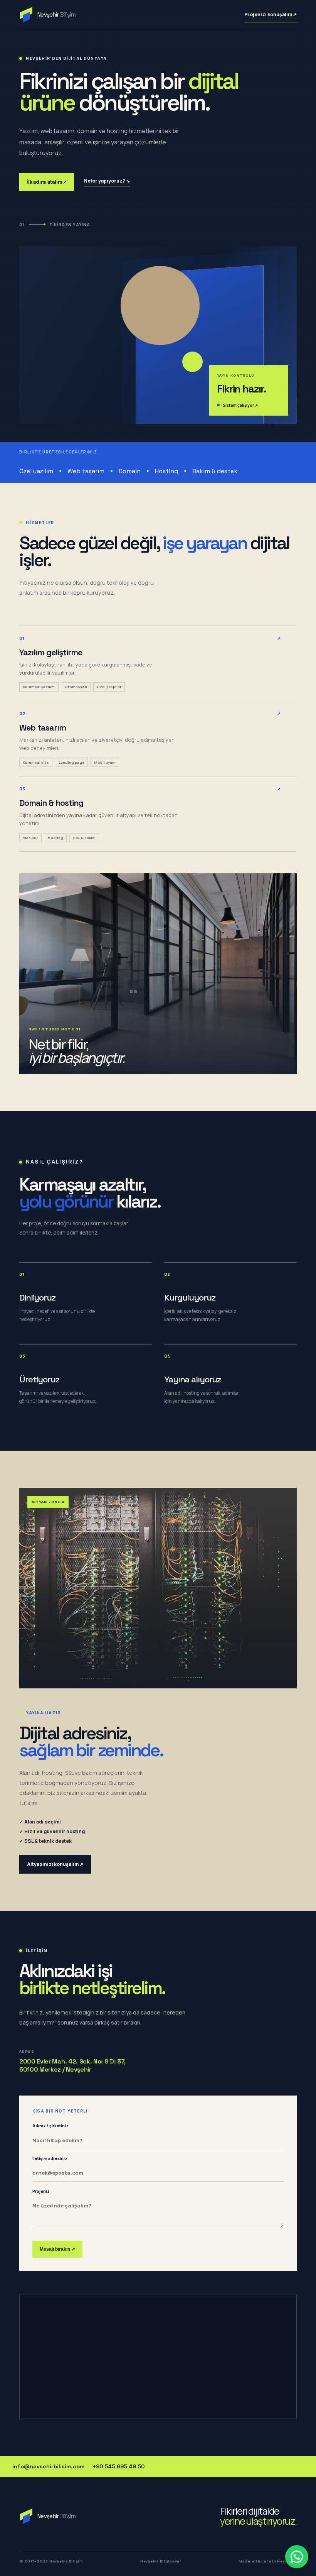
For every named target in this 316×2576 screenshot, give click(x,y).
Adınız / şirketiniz (50, 2126)
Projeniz (41, 2191)
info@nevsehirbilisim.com (48, 2466)
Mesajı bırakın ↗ (57, 2249)
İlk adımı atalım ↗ (47, 182)
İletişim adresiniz (50, 2158)
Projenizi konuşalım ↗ (271, 14)
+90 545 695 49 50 (119, 2466)
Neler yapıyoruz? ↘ (107, 181)
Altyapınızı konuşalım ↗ (55, 1864)
